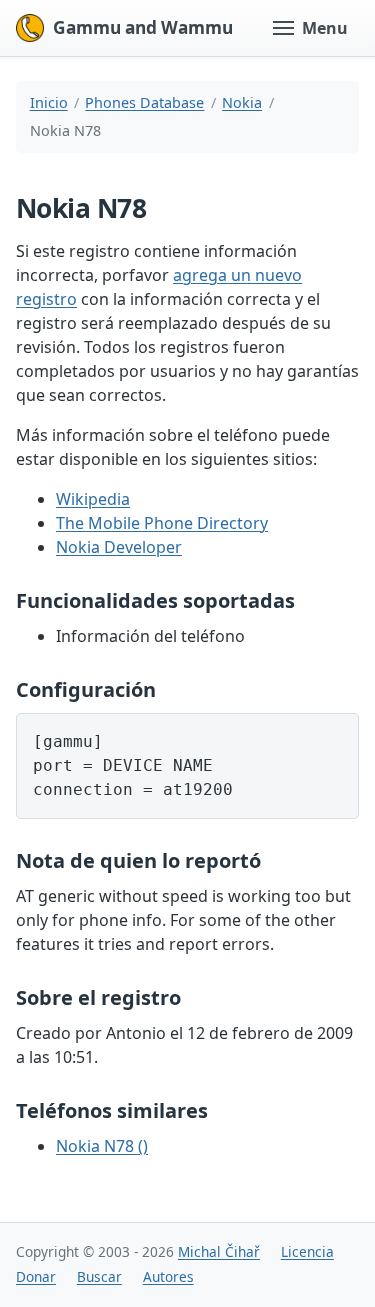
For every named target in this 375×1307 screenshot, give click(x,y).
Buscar (99, 1276)
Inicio (49, 102)
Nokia (242, 102)
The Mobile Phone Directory (162, 523)
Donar (36, 1276)
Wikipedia (93, 499)
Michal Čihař (219, 1251)
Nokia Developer (119, 547)
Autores (168, 1276)
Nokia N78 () (102, 1146)
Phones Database (144, 102)
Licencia (307, 1251)
